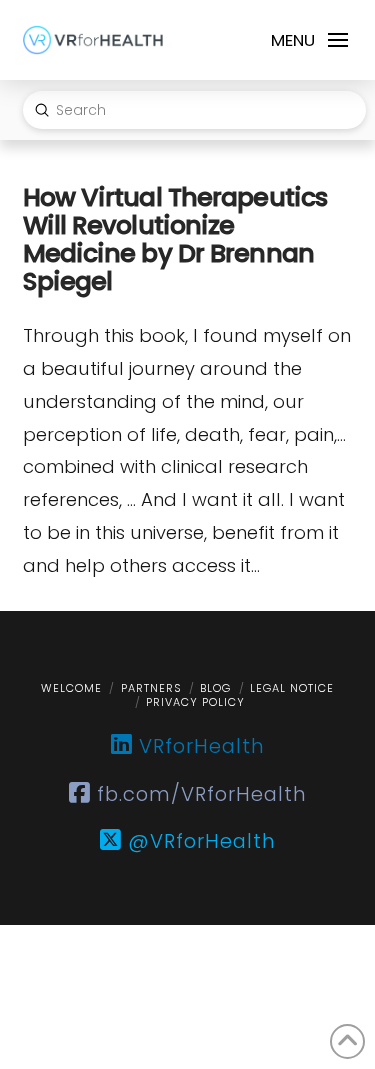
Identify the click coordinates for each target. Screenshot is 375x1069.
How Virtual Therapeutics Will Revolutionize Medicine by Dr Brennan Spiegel (175, 239)
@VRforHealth (199, 841)
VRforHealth (199, 746)
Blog (215, 688)
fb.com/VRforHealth (199, 794)
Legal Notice (292, 688)
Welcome (71, 688)
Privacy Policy (195, 702)
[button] (308, 40)
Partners (151, 688)
